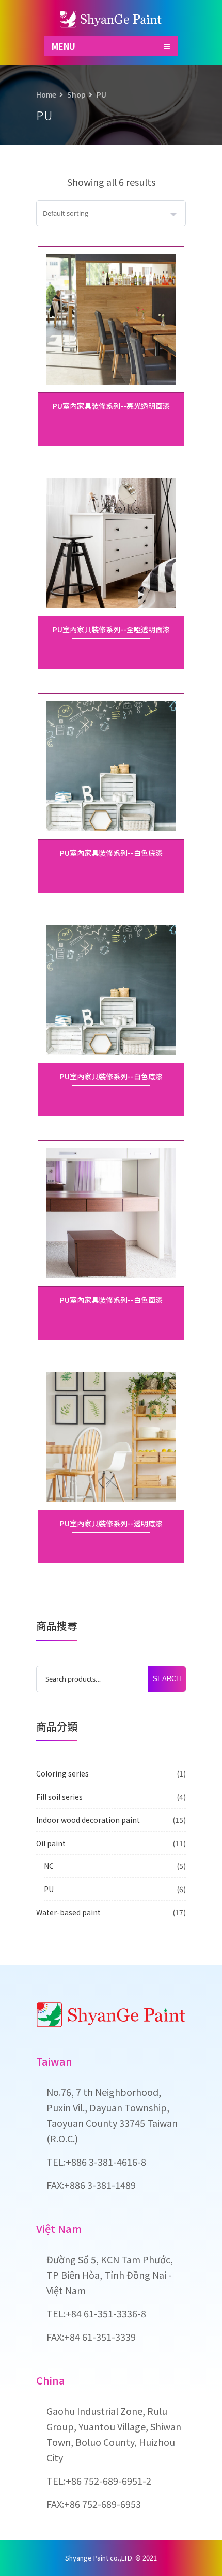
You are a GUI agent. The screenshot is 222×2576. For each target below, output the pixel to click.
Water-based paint (68, 1912)
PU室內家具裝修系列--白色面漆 (111, 1300)
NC (49, 1866)
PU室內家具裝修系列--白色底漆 (111, 853)
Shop (76, 94)
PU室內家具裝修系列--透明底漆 (111, 1523)
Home (46, 94)
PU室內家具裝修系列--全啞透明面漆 (111, 629)
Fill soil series (59, 1797)
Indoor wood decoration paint (88, 1820)
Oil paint (51, 1843)
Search (167, 1679)
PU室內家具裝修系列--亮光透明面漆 (111, 406)
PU (49, 1889)
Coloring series (62, 1773)
